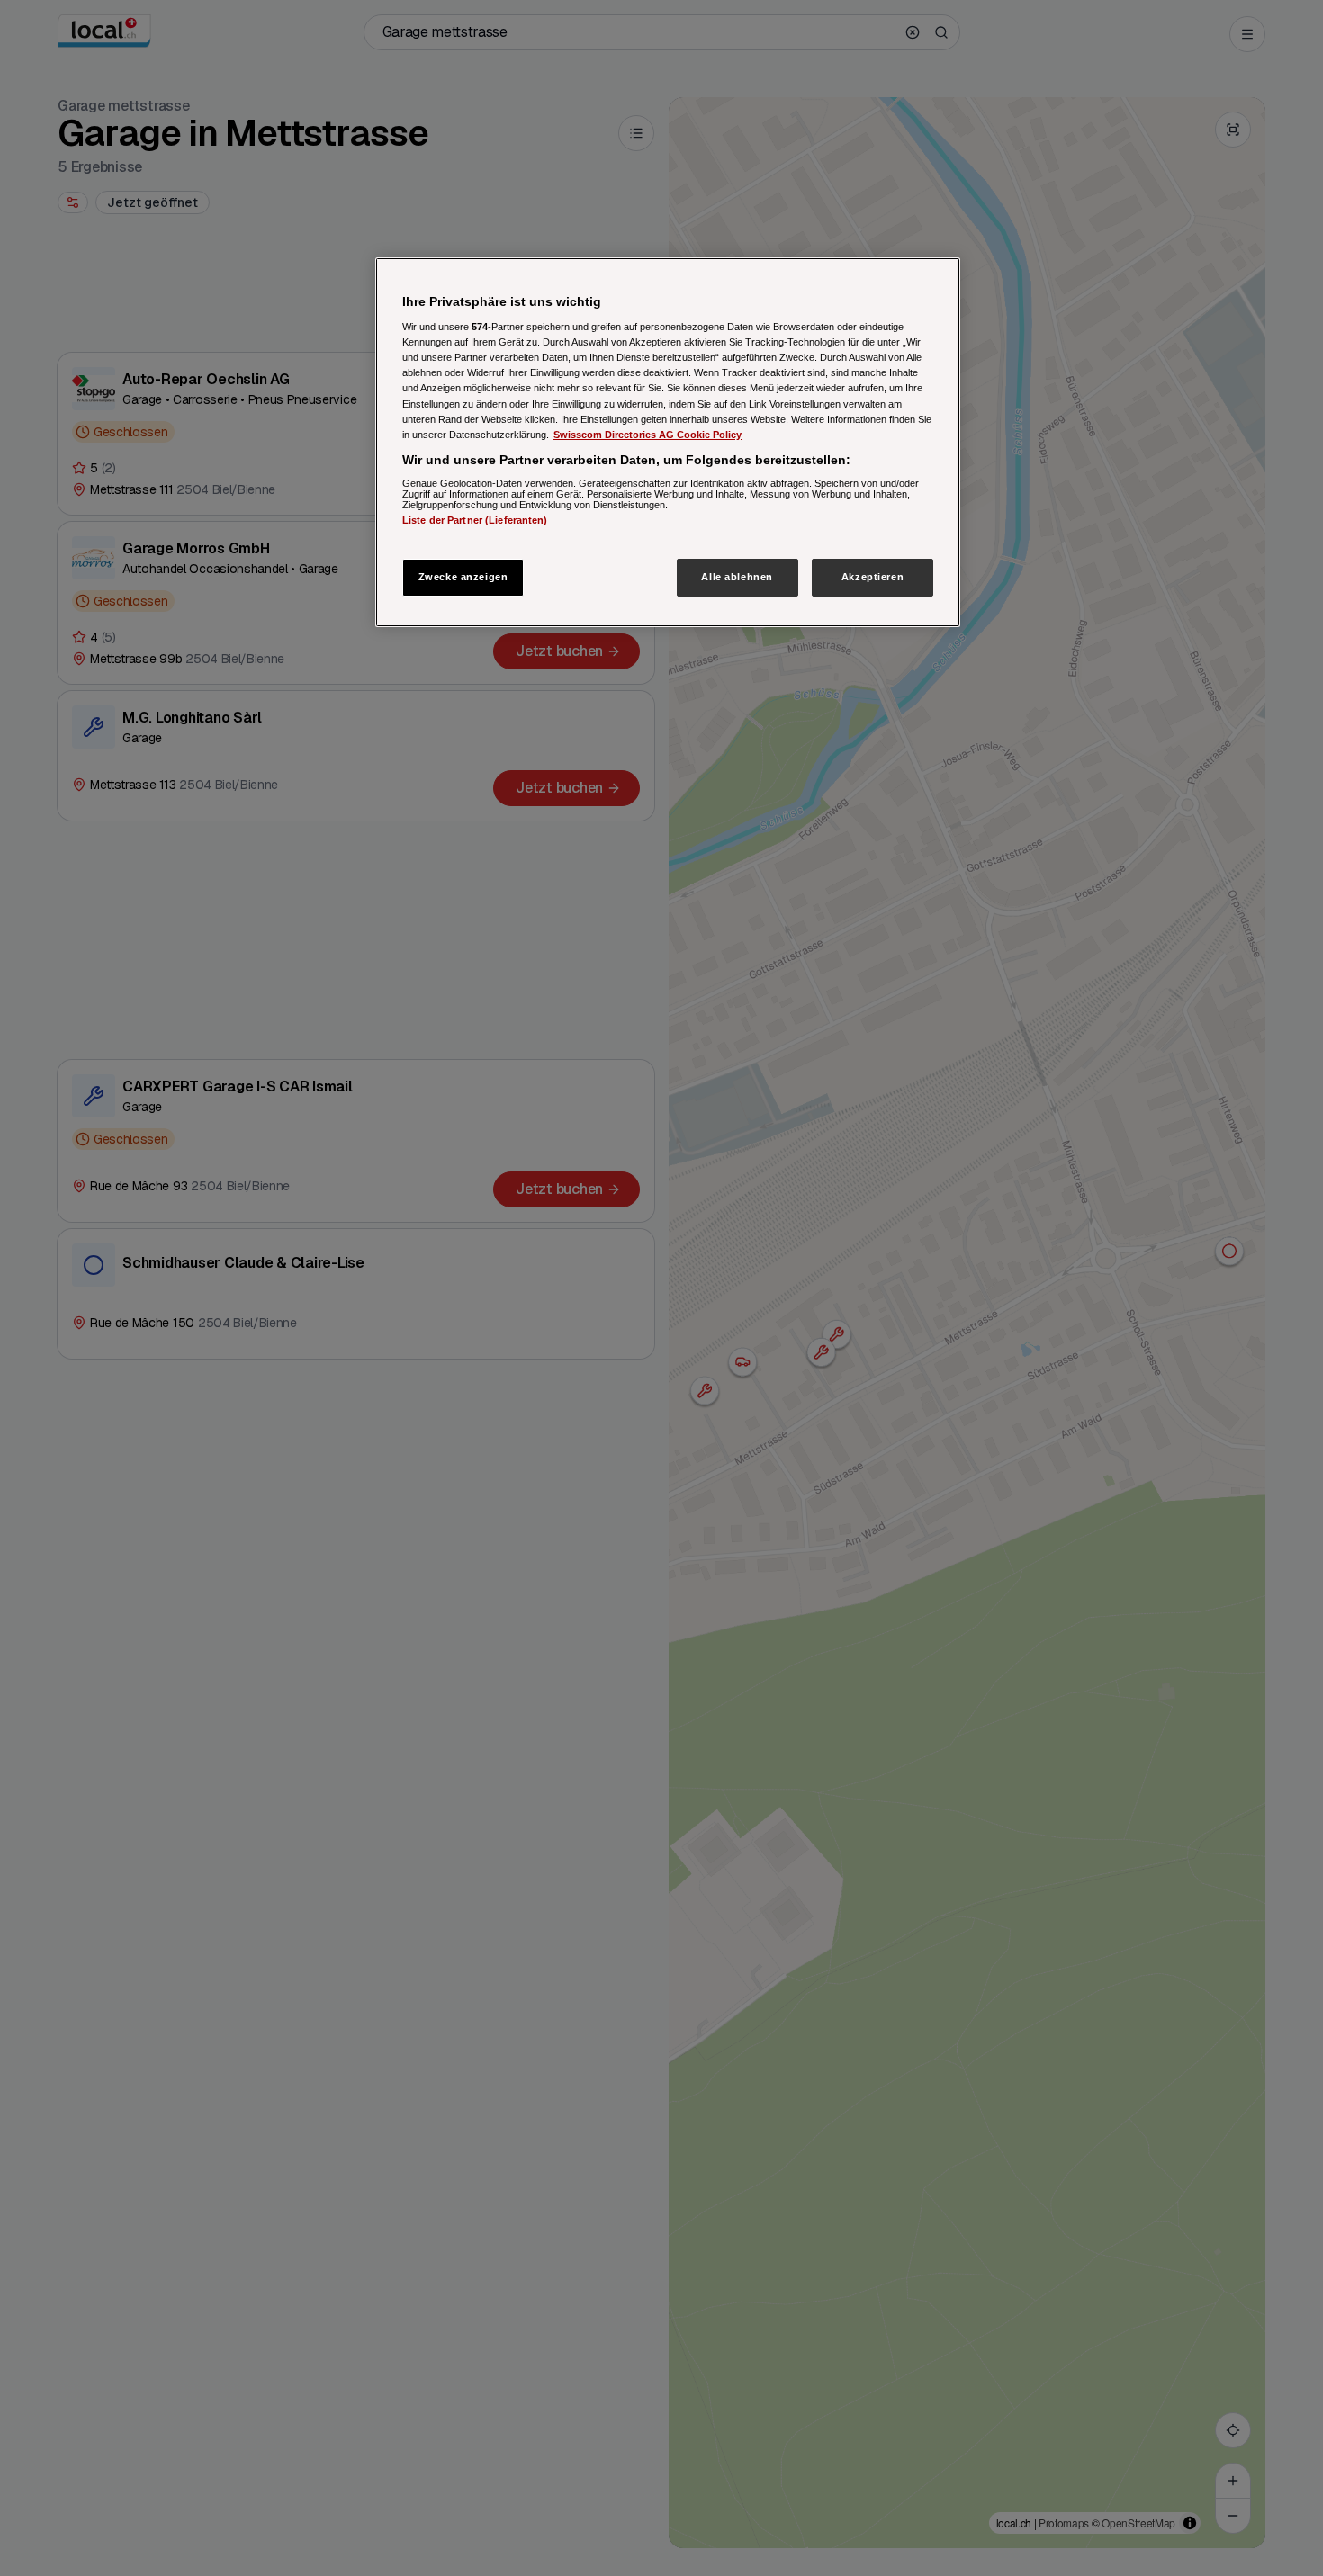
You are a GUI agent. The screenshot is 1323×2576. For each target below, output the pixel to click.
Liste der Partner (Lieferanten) (475, 521)
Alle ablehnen (737, 577)
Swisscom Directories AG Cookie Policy (648, 435)
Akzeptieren (873, 577)
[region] (668, 442)
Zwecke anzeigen (463, 577)
